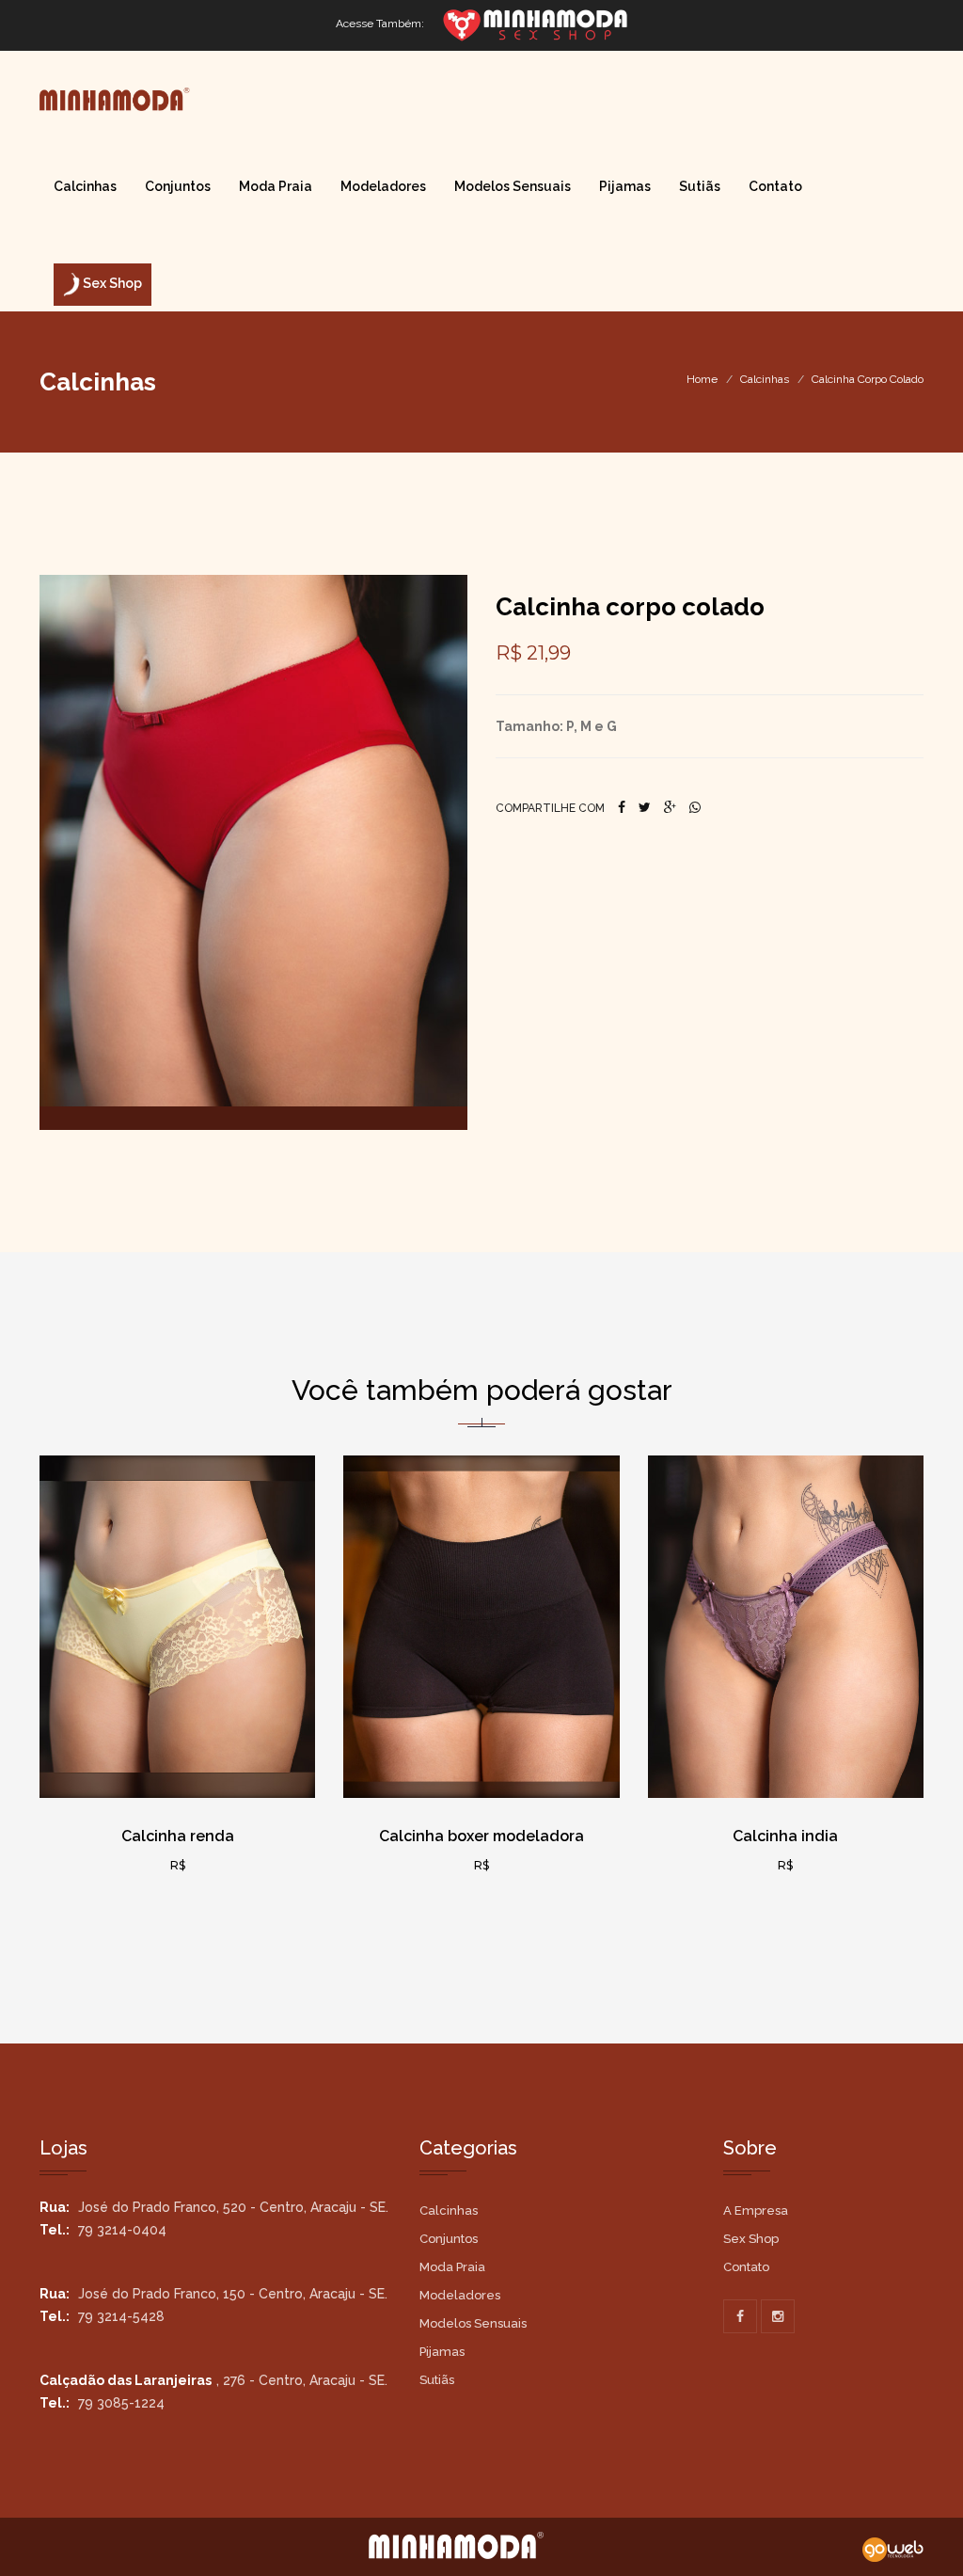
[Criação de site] (893, 2549)
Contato (775, 186)
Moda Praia (276, 186)
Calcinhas (85, 186)
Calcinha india (785, 1836)
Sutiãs (700, 186)
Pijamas (625, 186)
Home (702, 379)
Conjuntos (178, 186)
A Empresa (756, 2210)
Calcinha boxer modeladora (481, 1836)
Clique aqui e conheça (183, 1781)
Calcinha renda (178, 1836)
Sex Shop (751, 2239)
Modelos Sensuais (513, 186)
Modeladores (383, 186)
